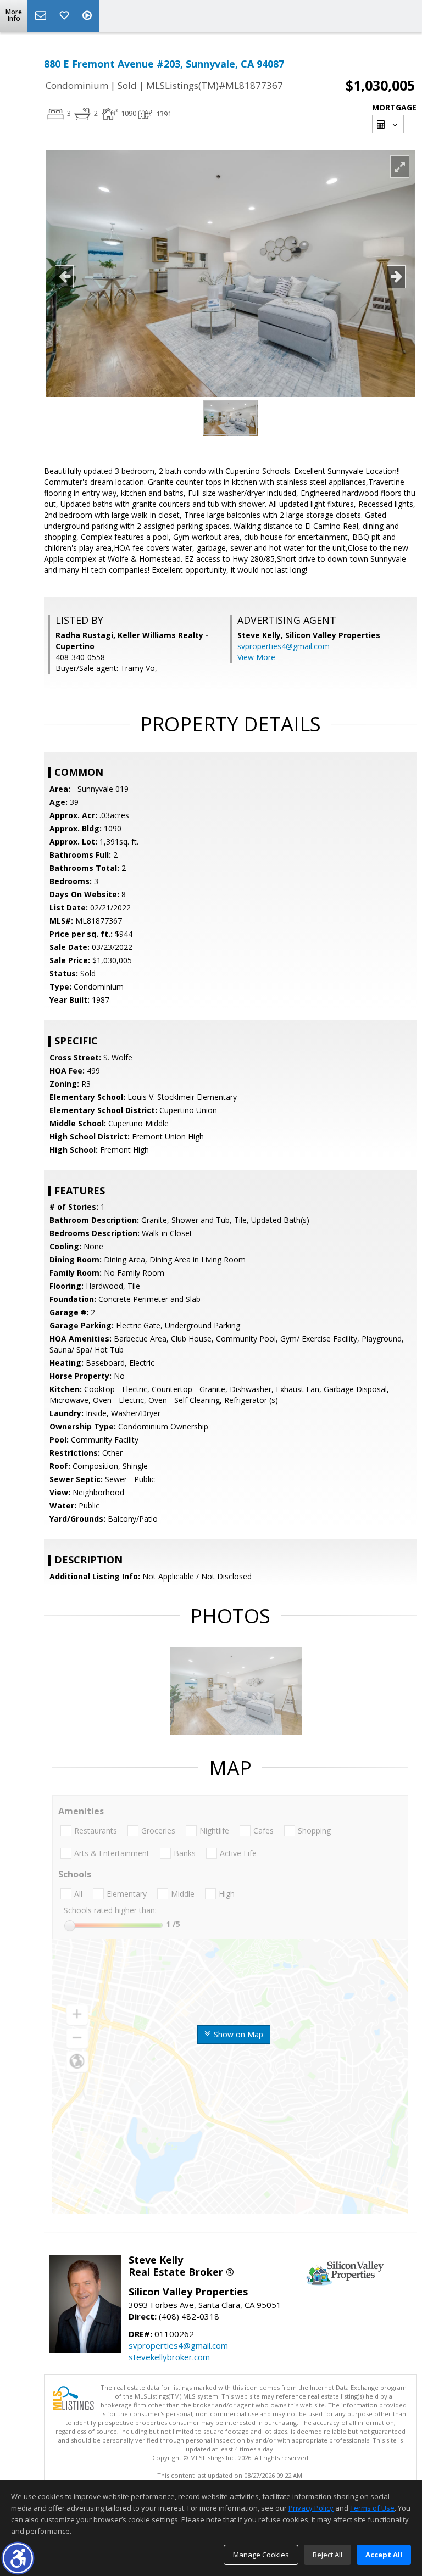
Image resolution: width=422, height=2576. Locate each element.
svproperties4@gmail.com (284, 646)
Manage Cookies (261, 2555)
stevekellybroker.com (169, 2357)
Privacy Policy (311, 2508)
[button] (18, 2558)
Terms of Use (372, 2508)
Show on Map (237, 2034)
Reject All (327, 2555)
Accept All (384, 2555)
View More (256, 657)
